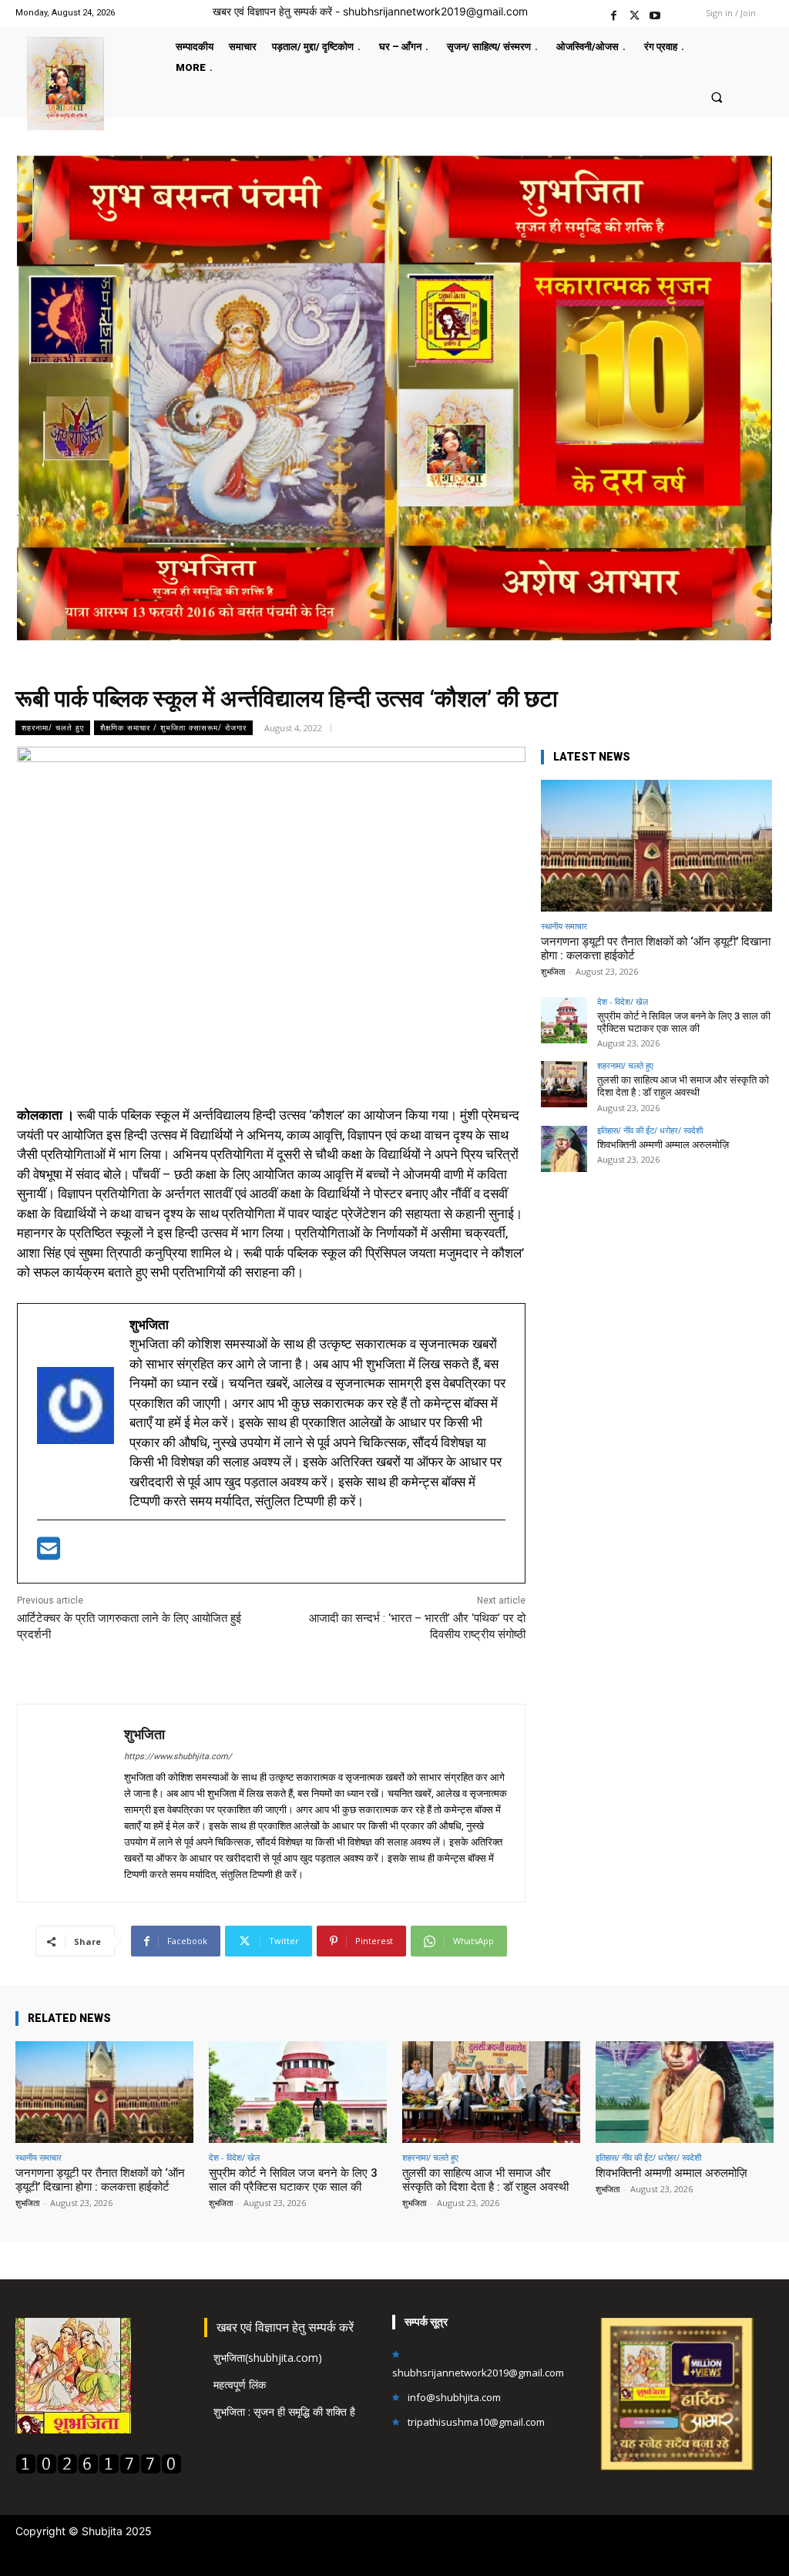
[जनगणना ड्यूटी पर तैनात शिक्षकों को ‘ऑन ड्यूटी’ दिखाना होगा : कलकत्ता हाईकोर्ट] (656, 846)
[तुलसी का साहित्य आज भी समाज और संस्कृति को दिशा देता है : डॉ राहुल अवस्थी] (564, 1084)
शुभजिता (144, 1734)
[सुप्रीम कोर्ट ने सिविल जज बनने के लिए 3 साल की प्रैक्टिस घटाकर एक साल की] (564, 1020)
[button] (716, 97)
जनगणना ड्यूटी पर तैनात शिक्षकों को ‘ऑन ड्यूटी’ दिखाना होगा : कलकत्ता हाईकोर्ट (100, 2180)
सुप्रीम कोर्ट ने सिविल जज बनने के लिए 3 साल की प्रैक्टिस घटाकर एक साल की (684, 1022)
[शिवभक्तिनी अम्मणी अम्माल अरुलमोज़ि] (564, 1149)
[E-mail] (49, 1553)
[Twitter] (635, 13)
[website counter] (99, 2470)
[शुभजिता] (71, 1803)
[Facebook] (614, 13)
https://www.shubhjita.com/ (178, 1757)
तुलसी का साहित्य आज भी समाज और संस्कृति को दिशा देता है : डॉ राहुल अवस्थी (683, 1086)
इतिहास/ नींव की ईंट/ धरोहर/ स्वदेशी (650, 1130)
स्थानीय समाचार (564, 926)
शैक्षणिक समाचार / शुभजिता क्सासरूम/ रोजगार (173, 727)
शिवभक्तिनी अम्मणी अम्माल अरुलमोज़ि (663, 1145)
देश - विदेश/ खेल (623, 1001)
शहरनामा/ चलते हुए (53, 727)
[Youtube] (655, 13)
